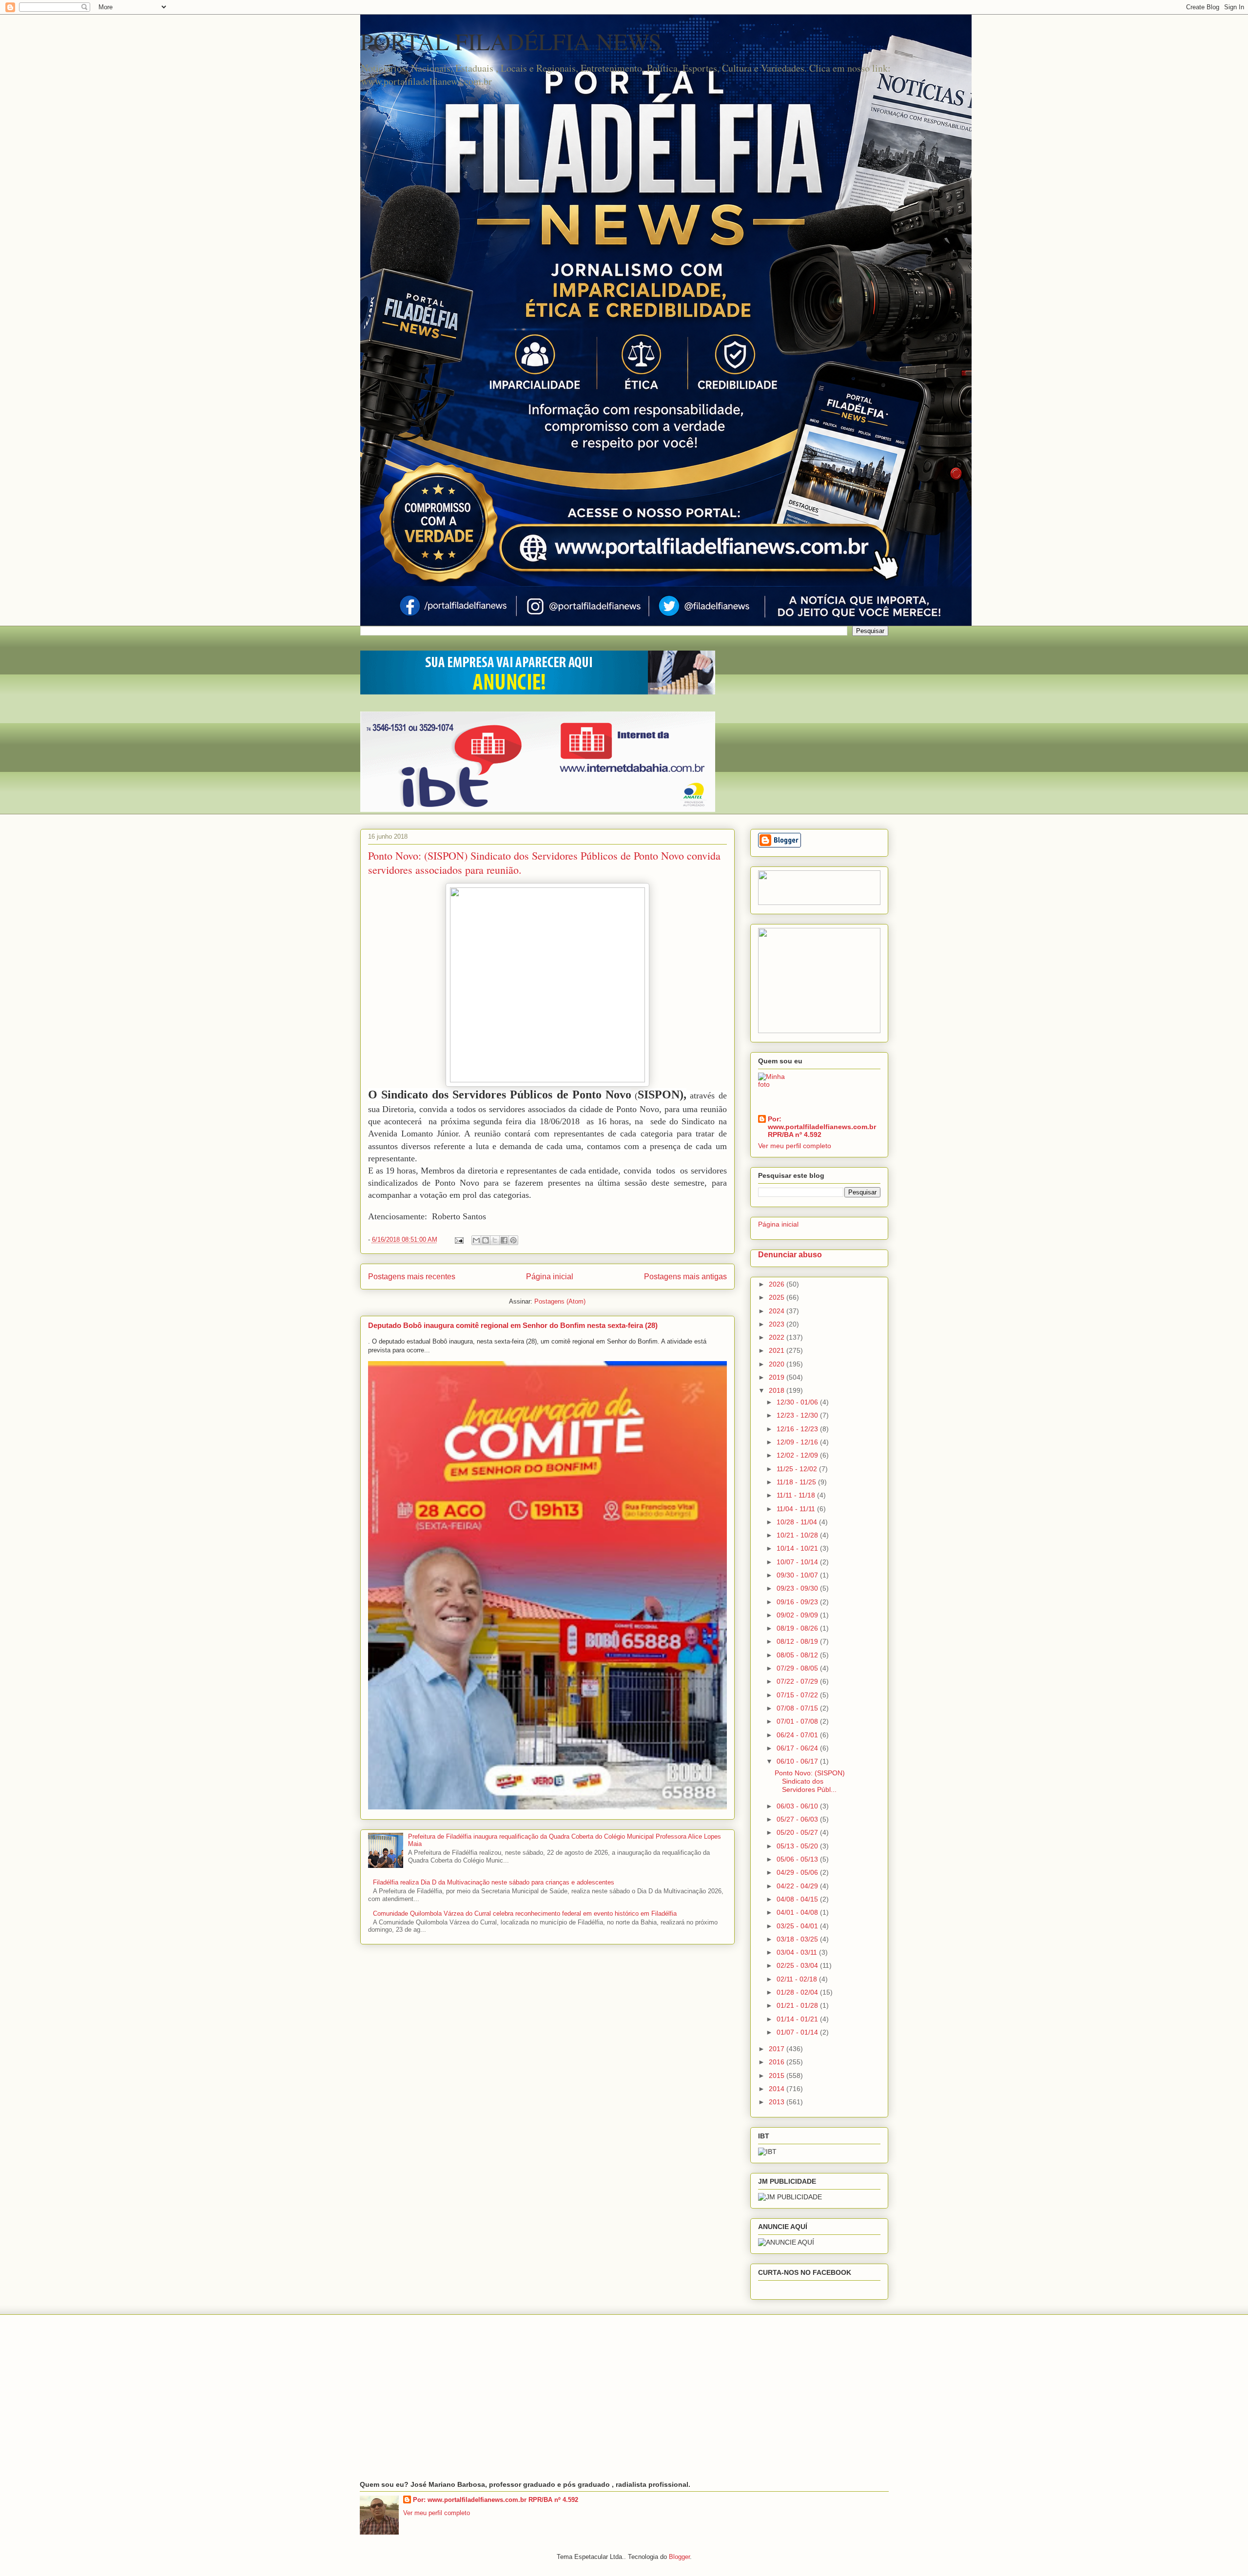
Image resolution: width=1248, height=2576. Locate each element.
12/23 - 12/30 (798, 1415)
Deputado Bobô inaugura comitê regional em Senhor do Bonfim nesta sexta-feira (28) (513, 1325)
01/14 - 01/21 (798, 2019)
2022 (778, 1337)
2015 (778, 2076)
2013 (778, 2102)
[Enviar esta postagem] (459, 1240)
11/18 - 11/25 (797, 1482)
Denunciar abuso (790, 1254)
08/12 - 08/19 (798, 1641)
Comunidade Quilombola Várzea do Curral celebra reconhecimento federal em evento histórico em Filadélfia (525, 1913)
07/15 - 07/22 (798, 1695)
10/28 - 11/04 (798, 1522)
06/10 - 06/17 (798, 1761)
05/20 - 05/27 (798, 1832)
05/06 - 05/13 (798, 1859)
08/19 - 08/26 (798, 1628)
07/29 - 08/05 (798, 1668)
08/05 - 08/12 (798, 1655)
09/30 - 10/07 (798, 1575)
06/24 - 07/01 (798, 1735)
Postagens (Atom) (560, 1301)
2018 (778, 1390)
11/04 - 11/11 (797, 1509)
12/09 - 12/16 (798, 1442)
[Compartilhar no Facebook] (504, 1240)
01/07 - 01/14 (798, 2032)
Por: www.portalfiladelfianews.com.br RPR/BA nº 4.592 (822, 1127)
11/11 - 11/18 (797, 1495)
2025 (778, 1297)
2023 (778, 1324)
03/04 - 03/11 (798, 1952)
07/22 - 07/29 (798, 1681)
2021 (778, 1350)
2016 (778, 2062)
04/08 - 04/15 (798, 1899)
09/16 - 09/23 (798, 1602)
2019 (778, 1377)
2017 (778, 2049)
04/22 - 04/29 (798, 1886)
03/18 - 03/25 (798, 1939)
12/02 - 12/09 (798, 1455)
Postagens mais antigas (685, 1277)
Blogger (679, 2557)
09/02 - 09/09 (798, 1615)
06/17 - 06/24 (798, 1748)
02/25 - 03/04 (798, 1965)
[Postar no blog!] (486, 1240)
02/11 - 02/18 (798, 1979)
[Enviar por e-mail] (476, 1240)
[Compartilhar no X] (495, 1240)
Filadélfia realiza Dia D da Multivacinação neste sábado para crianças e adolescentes (494, 1882)
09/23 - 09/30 (798, 1588)
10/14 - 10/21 (798, 1548)
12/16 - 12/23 (798, 1429)
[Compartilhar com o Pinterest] (513, 1240)
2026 (778, 1284)
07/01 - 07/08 (798, 1721)
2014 (778, 2089)
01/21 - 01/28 (798, 2005)
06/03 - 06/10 (798, 1806)
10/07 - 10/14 (798, 1562)
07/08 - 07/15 (798, 1708)
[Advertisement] (624, 2398)
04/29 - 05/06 (798, 1872)
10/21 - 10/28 (798, 1535)
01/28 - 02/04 (798, 1992)
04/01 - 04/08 (798, 1912)
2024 (778, 1311)
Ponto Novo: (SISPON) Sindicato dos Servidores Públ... (810, 1781)
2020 (778, 1364)
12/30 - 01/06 (798, 1402)
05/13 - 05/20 (798, 1846)
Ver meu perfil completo (795, 1146)
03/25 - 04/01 (798, 1926)
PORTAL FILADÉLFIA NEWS (511, 41)
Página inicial (550, 1277)
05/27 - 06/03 (798, 1819)
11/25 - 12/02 (798, 1469)
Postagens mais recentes (412, 1277)
